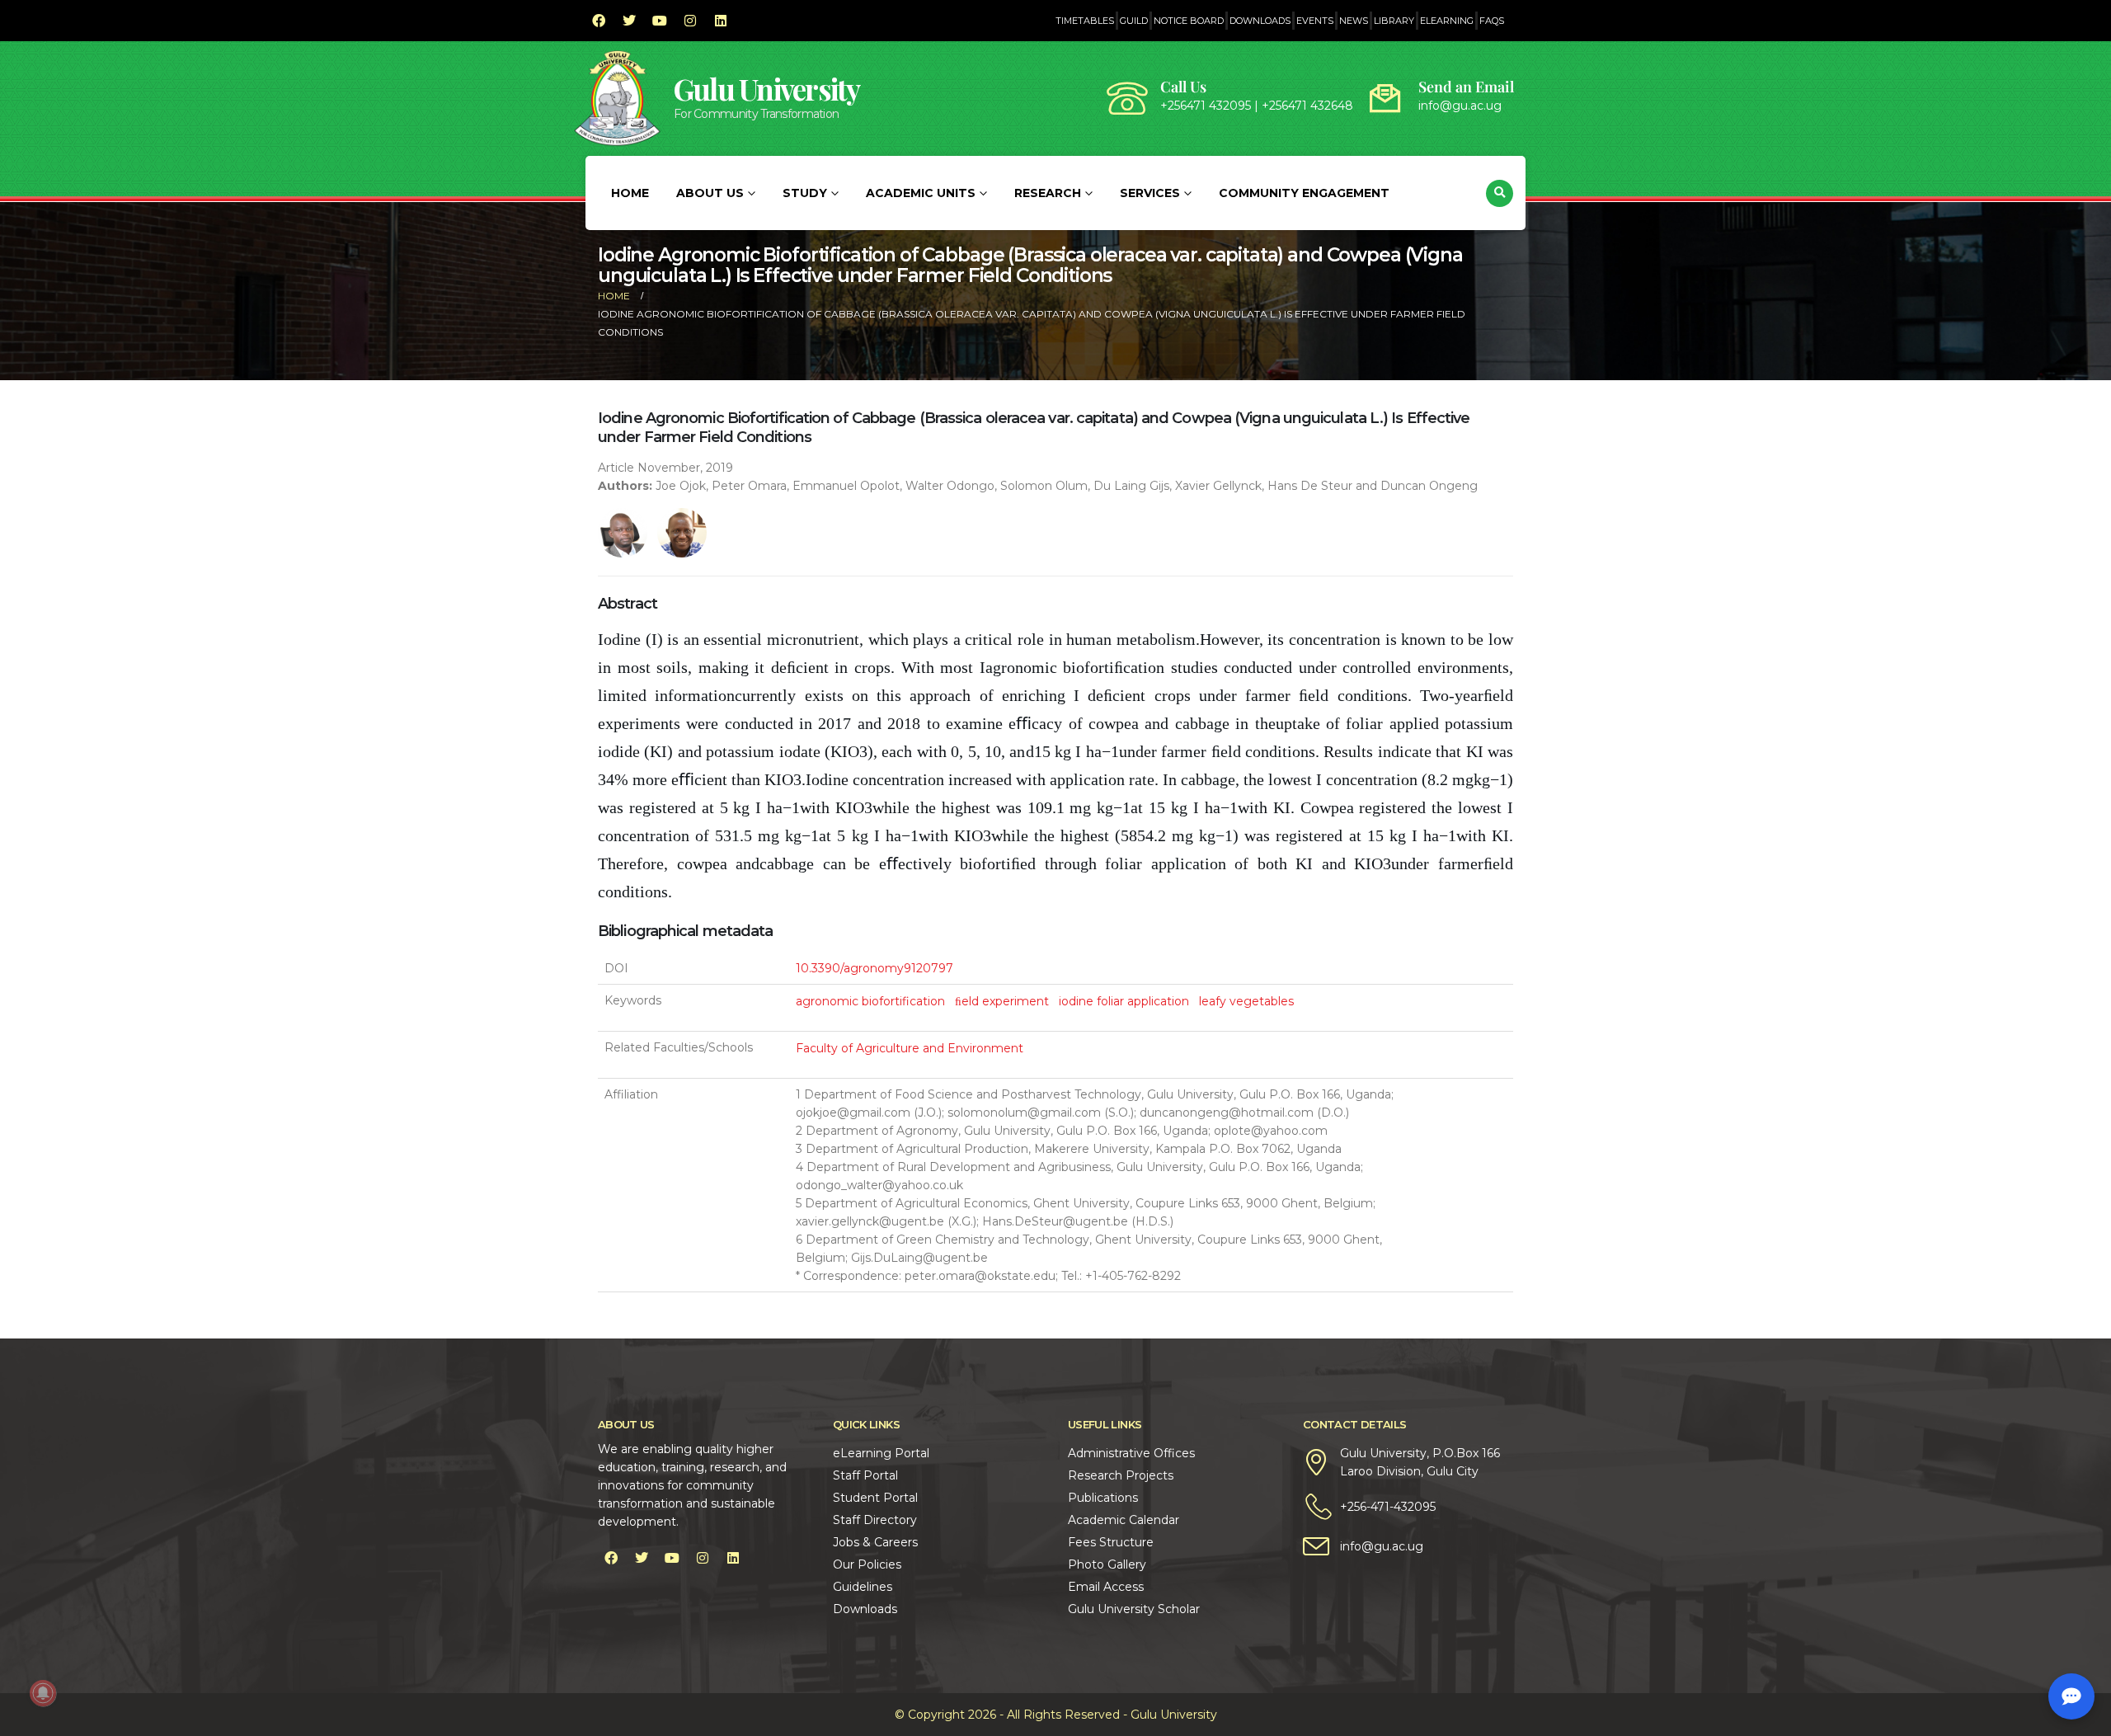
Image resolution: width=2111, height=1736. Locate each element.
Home (630, 193)
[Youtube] (660, 21)
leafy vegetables (1246, 1001)
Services (1150, 193)
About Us (710, 193)
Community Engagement (1304, 193)
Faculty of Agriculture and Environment (910, 1048)
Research (1048, 193)
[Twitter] (629, 21)
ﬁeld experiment (1002, 1001)
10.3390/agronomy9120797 (874, 968)
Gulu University (767, 89)
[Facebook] (599, 21)
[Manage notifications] (43, 1693)
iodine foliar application (1124, 1001)
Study (805, 193)
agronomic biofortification (870, 1001)
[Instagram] (690, 21)
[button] (1500, 193)
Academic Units (921, 193)
